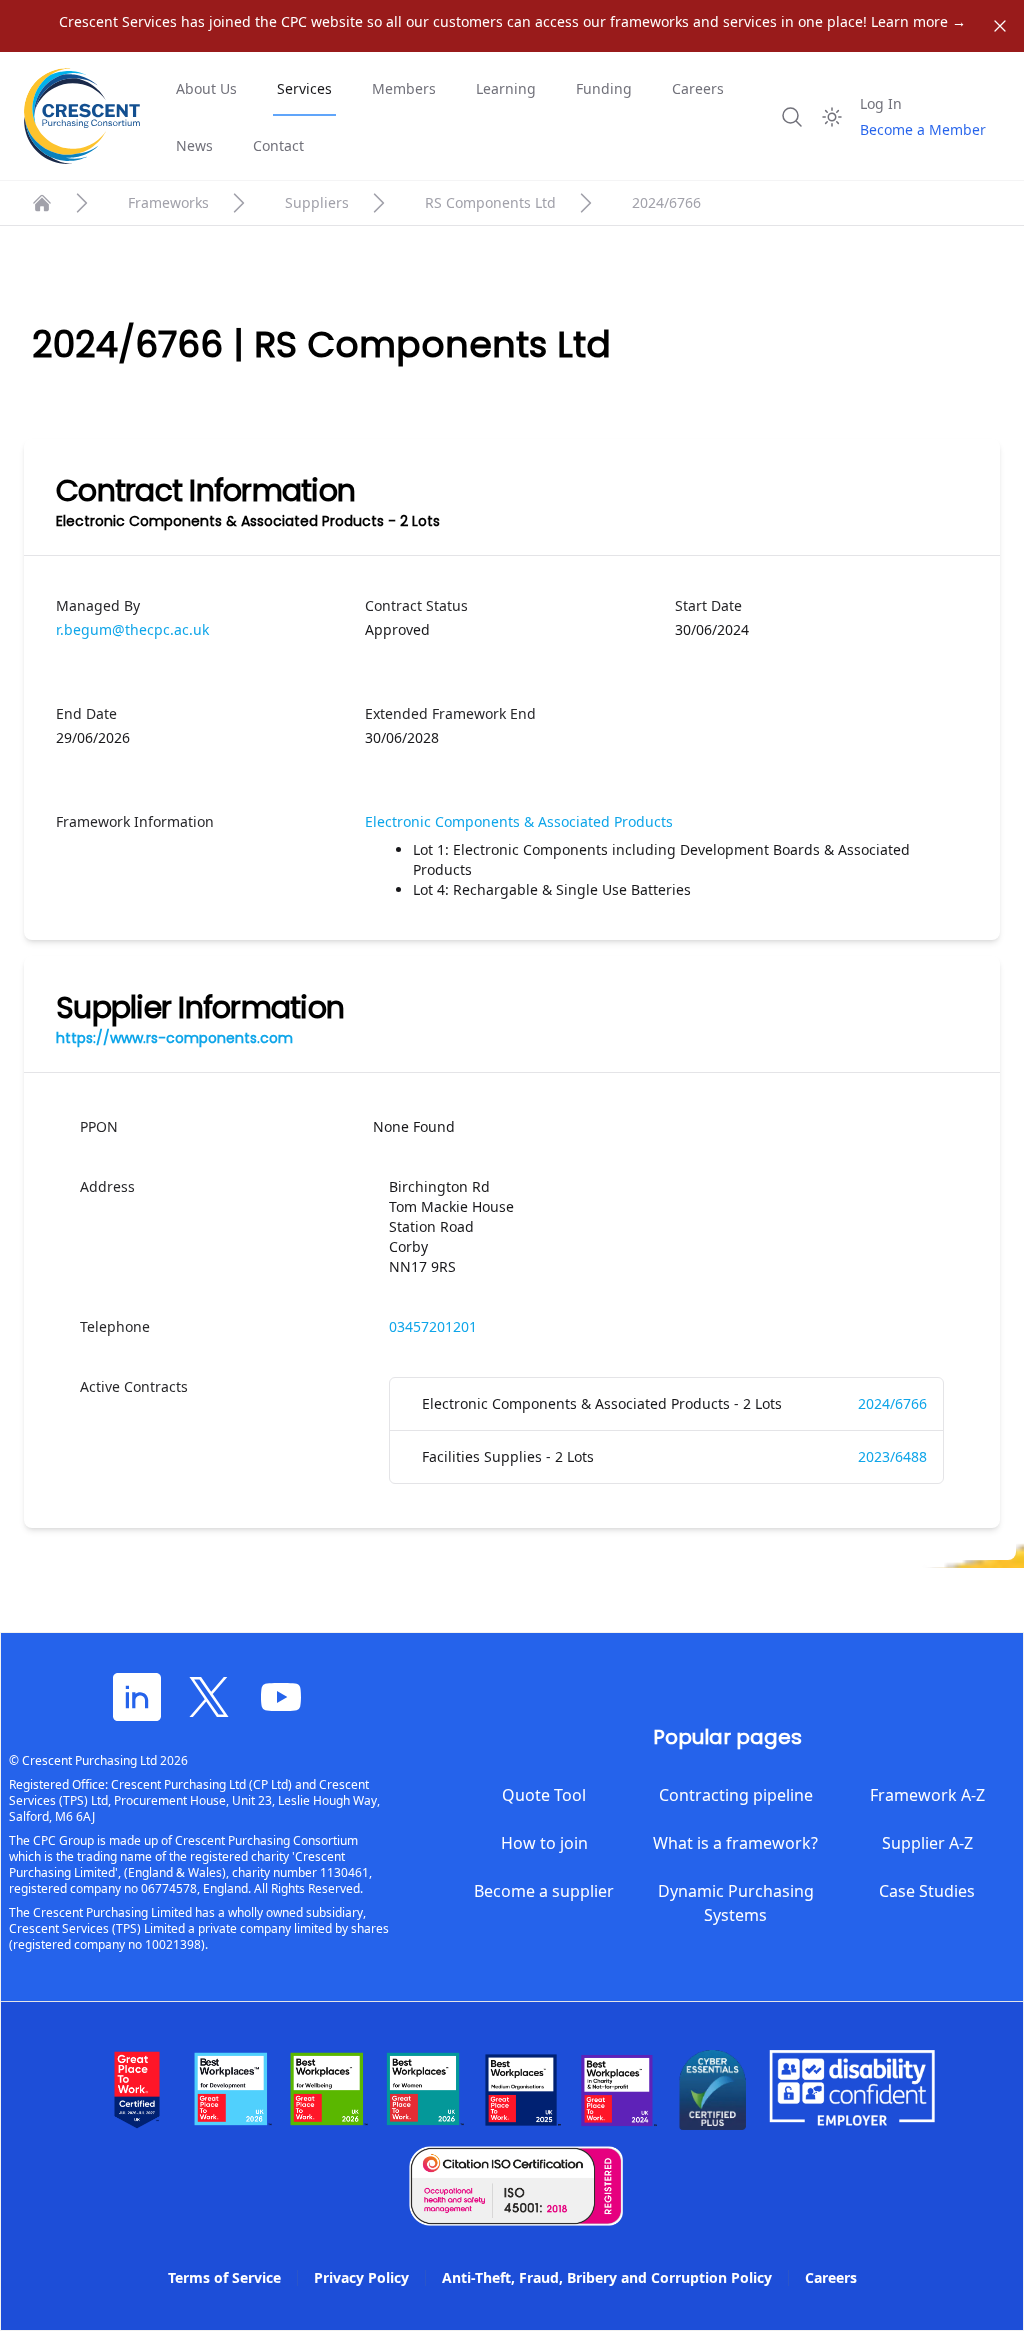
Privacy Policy (361, 2277)
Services (304, 88)
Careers (698, 88)
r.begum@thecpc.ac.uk (132, 629)
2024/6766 (892, 1403)
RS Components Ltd (490, 202)
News (194, 145)
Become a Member (923, 129)
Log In (881, 103)
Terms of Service (224, 2277)
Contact (278, 145)
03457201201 (433, 1326)
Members (404, 88)
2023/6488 (892, 1456)
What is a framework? (735, 1843)
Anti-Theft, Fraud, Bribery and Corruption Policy (607, 2277)
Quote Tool (544, 1795)
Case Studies (927, 1891)
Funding (604, 88)
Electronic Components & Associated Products (519, 821)
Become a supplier (544, 1891)
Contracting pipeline (736, 1795)
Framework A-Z (927, 1795)
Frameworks (168, 202)
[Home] (42, 203)
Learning (506, 88)
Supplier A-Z (927, 1843)
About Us (206, 88)
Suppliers (317, 202)
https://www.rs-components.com (174, 1038)
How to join (544, 1843)
